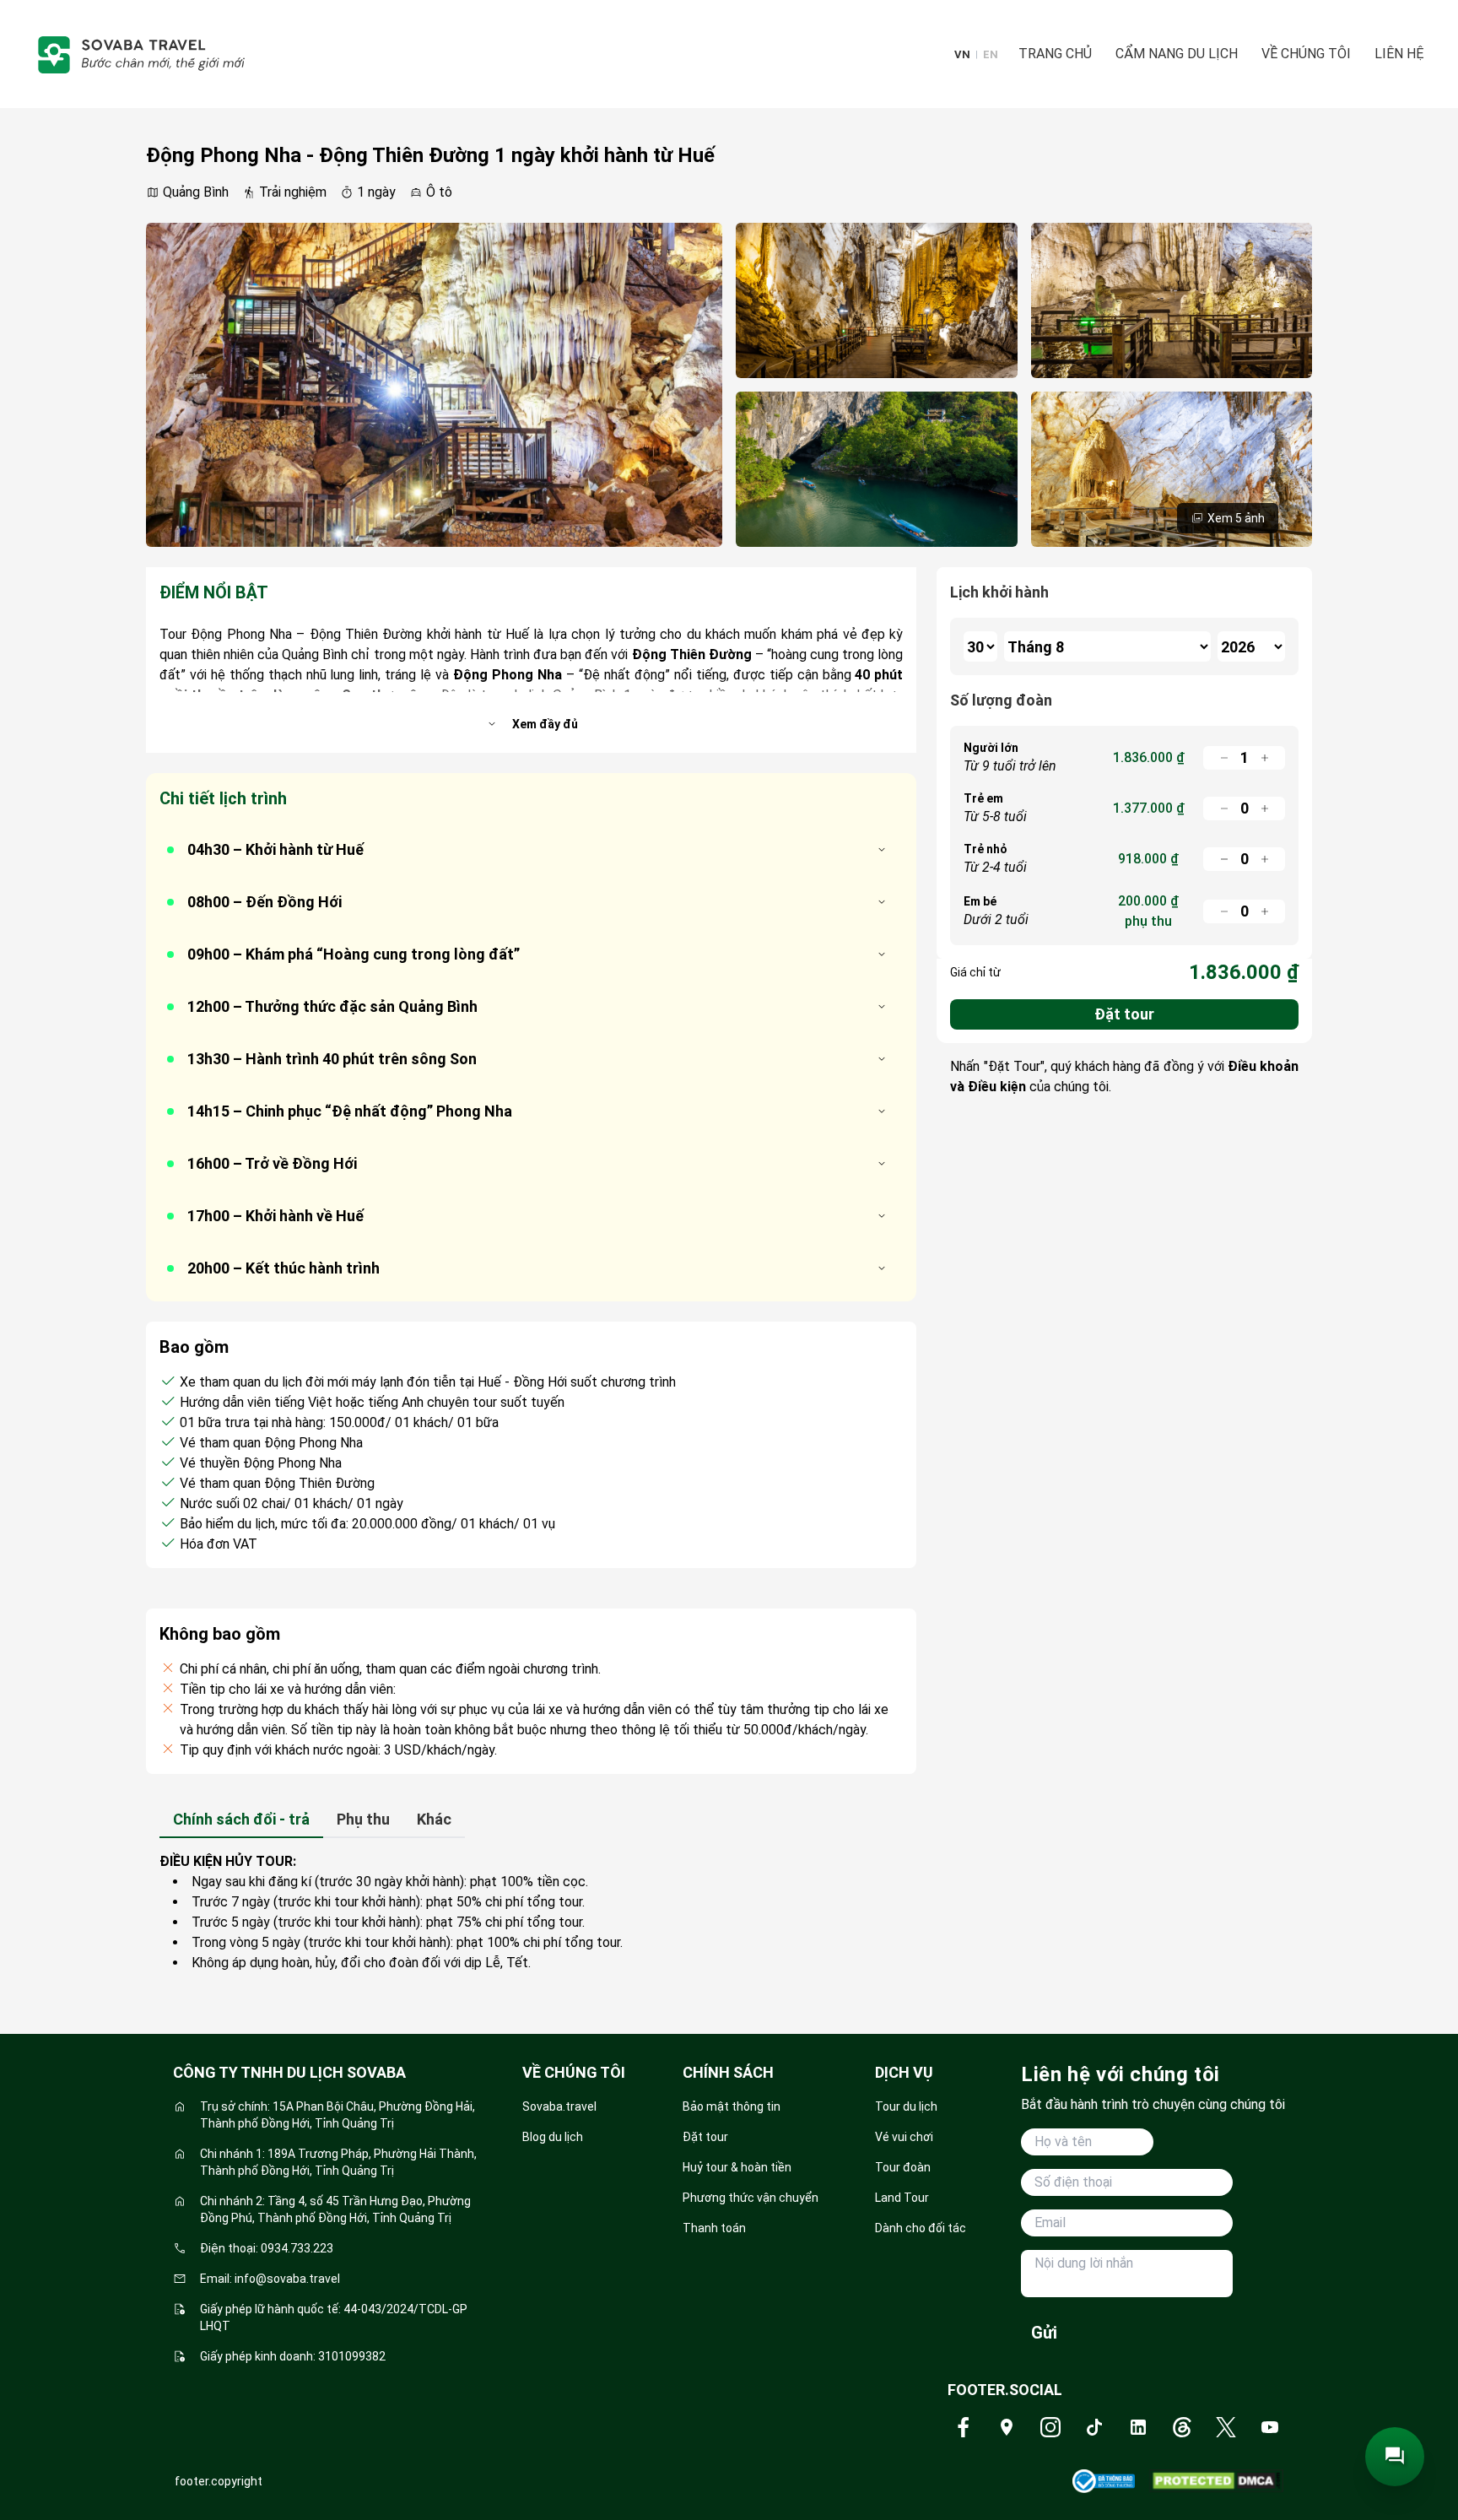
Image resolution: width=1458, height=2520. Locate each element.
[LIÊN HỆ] (1395, 2457)
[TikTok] (1094, 2427)
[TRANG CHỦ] (140, 54)
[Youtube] (1270, 2427)
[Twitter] (1226, 2427)
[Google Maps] (1007, 2427)
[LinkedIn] (1138, 2427)
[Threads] (1182, 2427)
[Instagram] (1050, 2427)
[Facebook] (963, 2427)
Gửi (1044, 2333)
